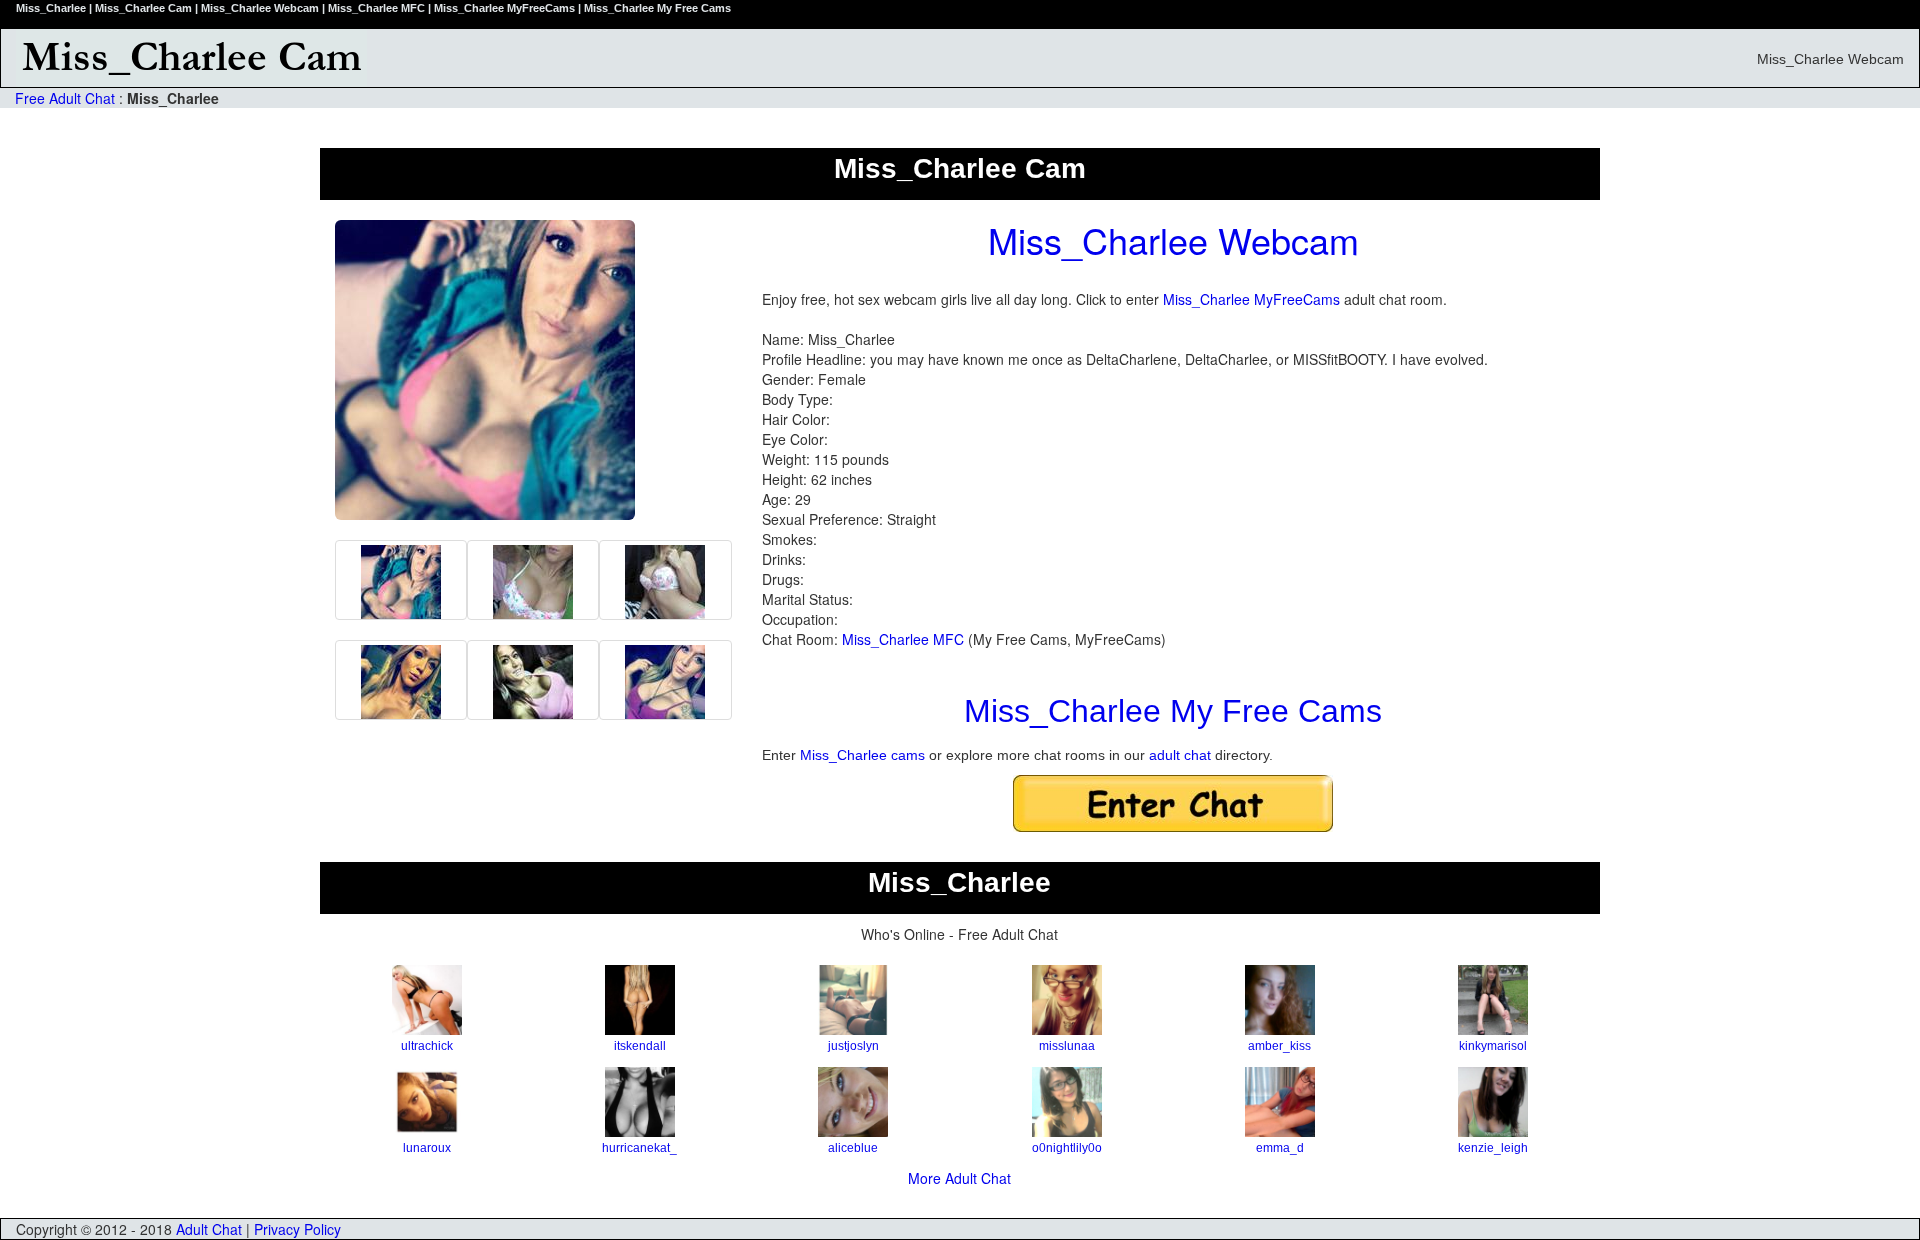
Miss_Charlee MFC (903, 639)
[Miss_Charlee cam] (533, 680)
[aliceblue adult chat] (853, 1102)
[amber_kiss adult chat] (1279, 1000)
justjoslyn (853, 1046)
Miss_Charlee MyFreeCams (1251, 299)
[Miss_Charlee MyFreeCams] (665, 680)
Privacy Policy (297, 1229)
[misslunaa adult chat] (1066, 1000)
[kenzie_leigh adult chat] (1493, 1102)
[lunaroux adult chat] (426, 1102)
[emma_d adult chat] (1279, 1102)
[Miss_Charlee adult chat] (533, 580)
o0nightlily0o (1067, 1148)
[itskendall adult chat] (639, 1000)
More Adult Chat (959, 1178)
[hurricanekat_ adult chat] (639, 1102)
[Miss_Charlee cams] (401, 580)
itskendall (640, 1046)
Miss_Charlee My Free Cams (1173, 711)
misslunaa (1067, 1046)
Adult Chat (209, 1229)
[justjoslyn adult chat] (853, 1000)
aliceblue (853, 1148)
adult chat (1180, 755)
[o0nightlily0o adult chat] (1066, 1102)
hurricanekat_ (639, 1148)
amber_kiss (1279, 1046)
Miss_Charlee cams (862, 755)
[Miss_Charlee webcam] (665, 580)
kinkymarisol (1493, 1046)
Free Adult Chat (65, 98)
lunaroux (427, 1148)
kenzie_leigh (1493, 1148)
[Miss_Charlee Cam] (720, 58)
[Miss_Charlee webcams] (401, 680)
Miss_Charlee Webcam (1173, 239)
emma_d (1280, 1148)
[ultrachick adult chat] (426, 1000)
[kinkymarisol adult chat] (1493, 1000)
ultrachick (427, 1046)
